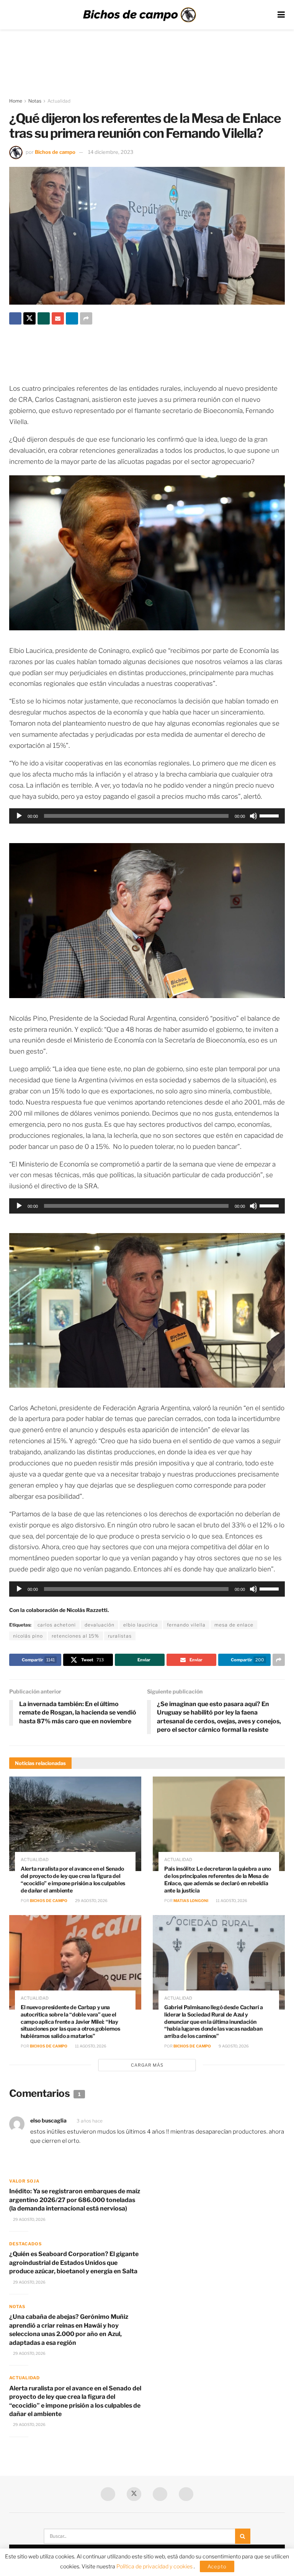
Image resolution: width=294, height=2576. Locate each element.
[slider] (270, 815)
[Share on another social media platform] (86, 318)
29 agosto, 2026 (91, 1901)
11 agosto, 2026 (231, 1901)
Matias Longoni (191, 1901)
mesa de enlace (234, 1625)
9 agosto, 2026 (233, 2046)
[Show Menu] (281, 15)
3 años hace (90, 2121)
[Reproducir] (19, 816)
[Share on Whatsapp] (44, 318)
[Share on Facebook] (15, 318)
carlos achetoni (57, 1625)
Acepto (217, 2566)
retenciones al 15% (75, 1636)
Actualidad (59, 101)
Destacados (25, 2244)
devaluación (100, 1625)
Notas (35, 101)
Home (16, 101)
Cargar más (147, 2065)
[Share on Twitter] (29, 318)
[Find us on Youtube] (160, 2494)
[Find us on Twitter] (134, 2494)
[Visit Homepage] (139, 15)
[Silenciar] (253, 816)
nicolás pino (28, 1636)
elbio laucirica (141, 1625)
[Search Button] (243, 2536)
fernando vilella (186, 1625)
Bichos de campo (55, 152)
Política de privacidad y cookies (155, 2566)
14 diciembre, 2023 (111, 152)
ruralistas (120, 1636)
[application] (147, 816)
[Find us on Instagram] (186, 2494)
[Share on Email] (58, 318)
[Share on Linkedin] (72, 318)
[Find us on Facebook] (108, 2494)
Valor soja (24, 2181)
